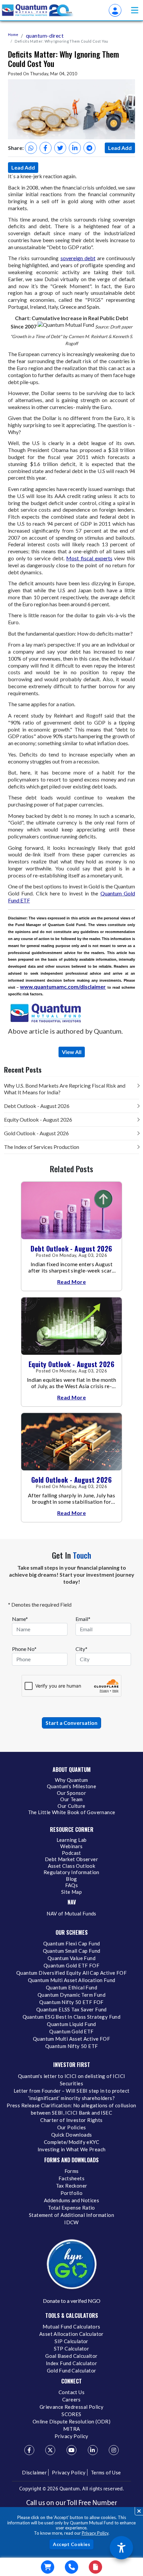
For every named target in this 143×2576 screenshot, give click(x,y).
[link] (38, 10)
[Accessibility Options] (121, 2548)
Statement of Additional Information (71, 2215)
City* (81, 1649)
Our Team (71, 1799)
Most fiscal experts (89, 558)
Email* (83, 1619)
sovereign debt (78, 258)
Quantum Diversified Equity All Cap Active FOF (71, 1973)
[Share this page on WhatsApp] (31, 148)
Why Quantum (71, 1780)
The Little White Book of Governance (72, 1812)
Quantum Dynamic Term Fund (71, 1995)
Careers (71, 2399)
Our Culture (71, 1806)
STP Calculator (72, 2348)
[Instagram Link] (114, 2450)
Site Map (71, 1892)
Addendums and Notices (71, 2200)
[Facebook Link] (29, 2450)
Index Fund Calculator (71, 2363)
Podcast (71, 1853)
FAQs (72, 1885)
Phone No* (24, 1649)
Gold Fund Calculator (72, 2370)
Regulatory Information (71, 1872)
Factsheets (71, 2178)
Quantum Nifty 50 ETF (72, 2046)
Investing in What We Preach (72, 2149)
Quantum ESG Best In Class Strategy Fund (72, 2017)
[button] (135, 10)
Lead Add (120, 148)
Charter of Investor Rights (71, 2120)
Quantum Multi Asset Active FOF (71, 2039)
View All (72, 1052)
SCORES (71, 2414)
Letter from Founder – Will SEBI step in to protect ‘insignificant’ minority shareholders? (72, 2094)
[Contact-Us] (71, 2567)
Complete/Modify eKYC (71, 2142)
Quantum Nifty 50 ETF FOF (71, 2002)
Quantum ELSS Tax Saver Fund (71, 2009)
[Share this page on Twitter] (60, 148)
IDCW (71, 2222)
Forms (72, 2171)
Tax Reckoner (72, 2186)
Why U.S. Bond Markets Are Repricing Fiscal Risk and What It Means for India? (65, 1089)
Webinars (71, 1846)
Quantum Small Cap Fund (72, 1951)
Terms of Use (106, 2472)
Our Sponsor (71, 1793)
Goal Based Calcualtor (71, 2356)
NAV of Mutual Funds (71, 1913)
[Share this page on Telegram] (89, 148)
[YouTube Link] (71, 2450)
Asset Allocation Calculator (71, 2334)
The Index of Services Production (42, 1147)
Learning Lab (72, 1840)
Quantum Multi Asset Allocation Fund (72, 1980)
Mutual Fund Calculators (71, 2326)
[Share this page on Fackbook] (46, 148)
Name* (20, 1619)
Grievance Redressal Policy (71, 2407)
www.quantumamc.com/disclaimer (63, 987)
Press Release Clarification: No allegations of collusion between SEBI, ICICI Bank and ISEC (71, 2109)
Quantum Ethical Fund (71, 1987)
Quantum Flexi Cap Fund (72, 1943)
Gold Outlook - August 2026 (36, 1133)
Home (13, 34)
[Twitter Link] (50, 2450)
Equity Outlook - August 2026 (38, 1119)
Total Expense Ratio (71, 2208)
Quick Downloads (72, 2135)
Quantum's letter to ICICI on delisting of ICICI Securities (72, 2080)
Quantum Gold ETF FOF (71, 1965)
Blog (71, 1879)
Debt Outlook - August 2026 (37, 1106)
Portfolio (72, 2193)
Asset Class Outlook (72, 1866)
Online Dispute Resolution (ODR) (71, 2421)
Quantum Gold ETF (71, 2031)
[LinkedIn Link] (93, 2450)
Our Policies (72, 2127)
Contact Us (71, 2392)
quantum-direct (45, 35)
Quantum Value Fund (71, 1958)
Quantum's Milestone (72, 1786)
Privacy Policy (95, 2533)
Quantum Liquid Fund (71, 2024)
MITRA (72, 2429)
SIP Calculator (71, 2341)
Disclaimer (34, 2472)
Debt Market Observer (71, 1859)
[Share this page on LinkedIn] (75, 148)
